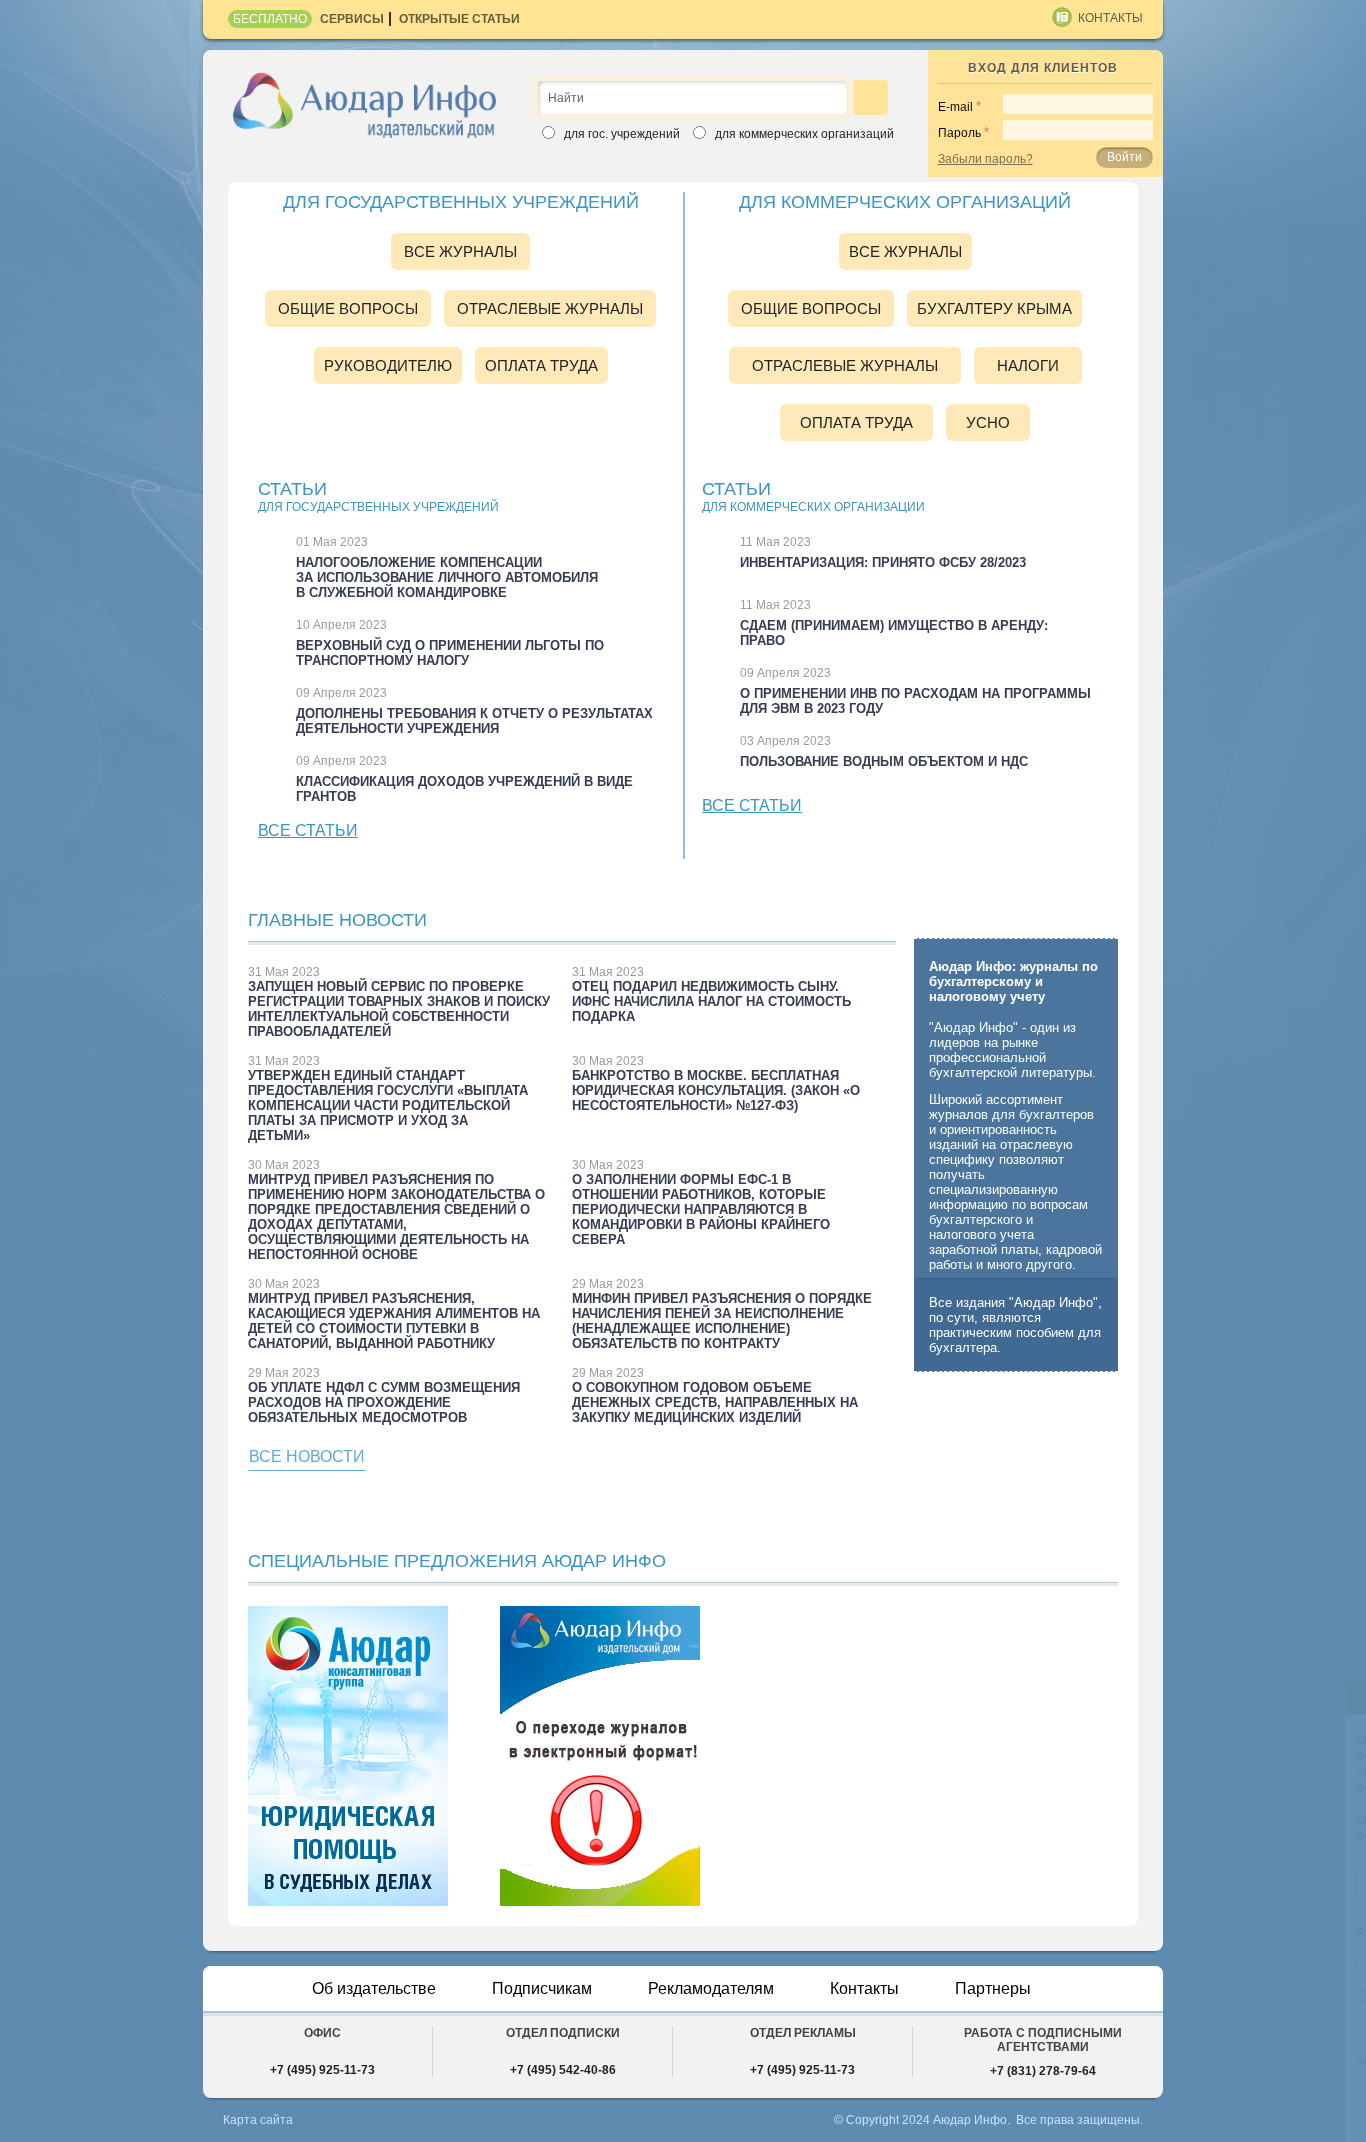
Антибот (1034, 2061)
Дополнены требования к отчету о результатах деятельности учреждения (474, 721)
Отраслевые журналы (550, 308)
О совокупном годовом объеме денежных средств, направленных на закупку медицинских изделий (715, 1402)
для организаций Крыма (1108, 2007)
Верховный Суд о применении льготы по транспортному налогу (450, 653)
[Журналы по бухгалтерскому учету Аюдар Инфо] (365, 104)
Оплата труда (541, 365)
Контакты (1110, 18)
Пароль (959, 133)
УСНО (988, 422)
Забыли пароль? (985, 159)
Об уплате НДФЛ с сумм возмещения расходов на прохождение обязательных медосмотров (384, 1402)
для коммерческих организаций (1133, 1986)
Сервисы (352, 19)
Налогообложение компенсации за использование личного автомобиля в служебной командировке (447, 577)
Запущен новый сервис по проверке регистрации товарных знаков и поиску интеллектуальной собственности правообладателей (399, 1009)
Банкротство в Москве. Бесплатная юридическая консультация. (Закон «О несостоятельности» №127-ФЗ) (716, 1090)
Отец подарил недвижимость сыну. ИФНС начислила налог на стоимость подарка (711, 1001)
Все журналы (460, 251)
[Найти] (870, 97)
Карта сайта (258, 2120)
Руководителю (388, 365)
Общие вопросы (348, 308)
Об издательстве (374, 1988)
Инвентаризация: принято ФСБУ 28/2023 (883, 562)
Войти (1124, 157)
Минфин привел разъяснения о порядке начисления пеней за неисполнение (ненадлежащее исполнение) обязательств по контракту (722, 1321)
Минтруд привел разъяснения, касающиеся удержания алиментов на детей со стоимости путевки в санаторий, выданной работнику (394, 1321)
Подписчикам (542, 1988)
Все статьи (308, 830)
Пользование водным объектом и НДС (884, 761)
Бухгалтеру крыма (994, 308)
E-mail (955, 107)
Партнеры (993, 1988)
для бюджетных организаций (1124, 1965)
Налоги (1028, 365)
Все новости (307, 1456)
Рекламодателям (711, 1988)
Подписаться (1198, 2105)
